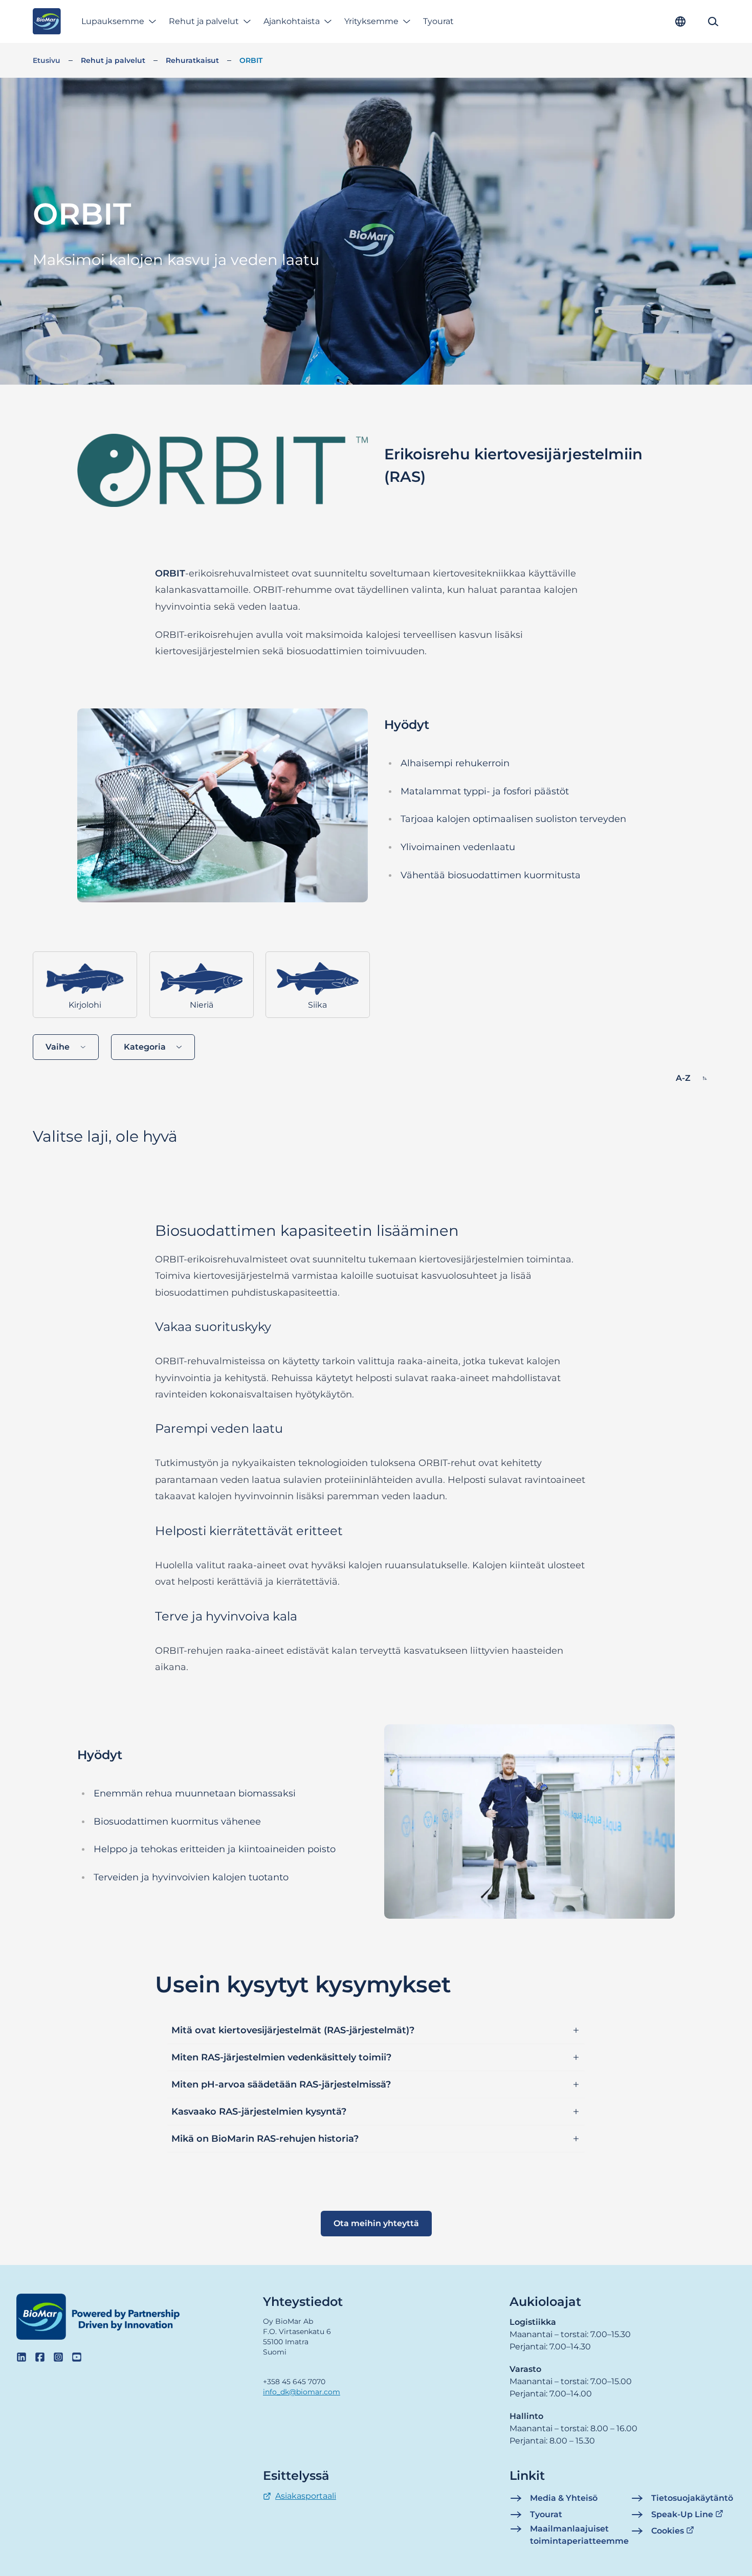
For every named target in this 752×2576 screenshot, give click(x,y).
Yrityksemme (371, 21)
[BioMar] (47, 21)
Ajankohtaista (292, 21)
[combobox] (66, 1047)
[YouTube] (77, 2357)
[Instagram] (58, 2357)
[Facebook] (40, 2357)
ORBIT (251, 60)
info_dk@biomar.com (302, 2392)
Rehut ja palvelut (204, 21)
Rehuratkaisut (192, 60)
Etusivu (47, 60)
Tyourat (438, 21)
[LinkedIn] (21, 2357)
